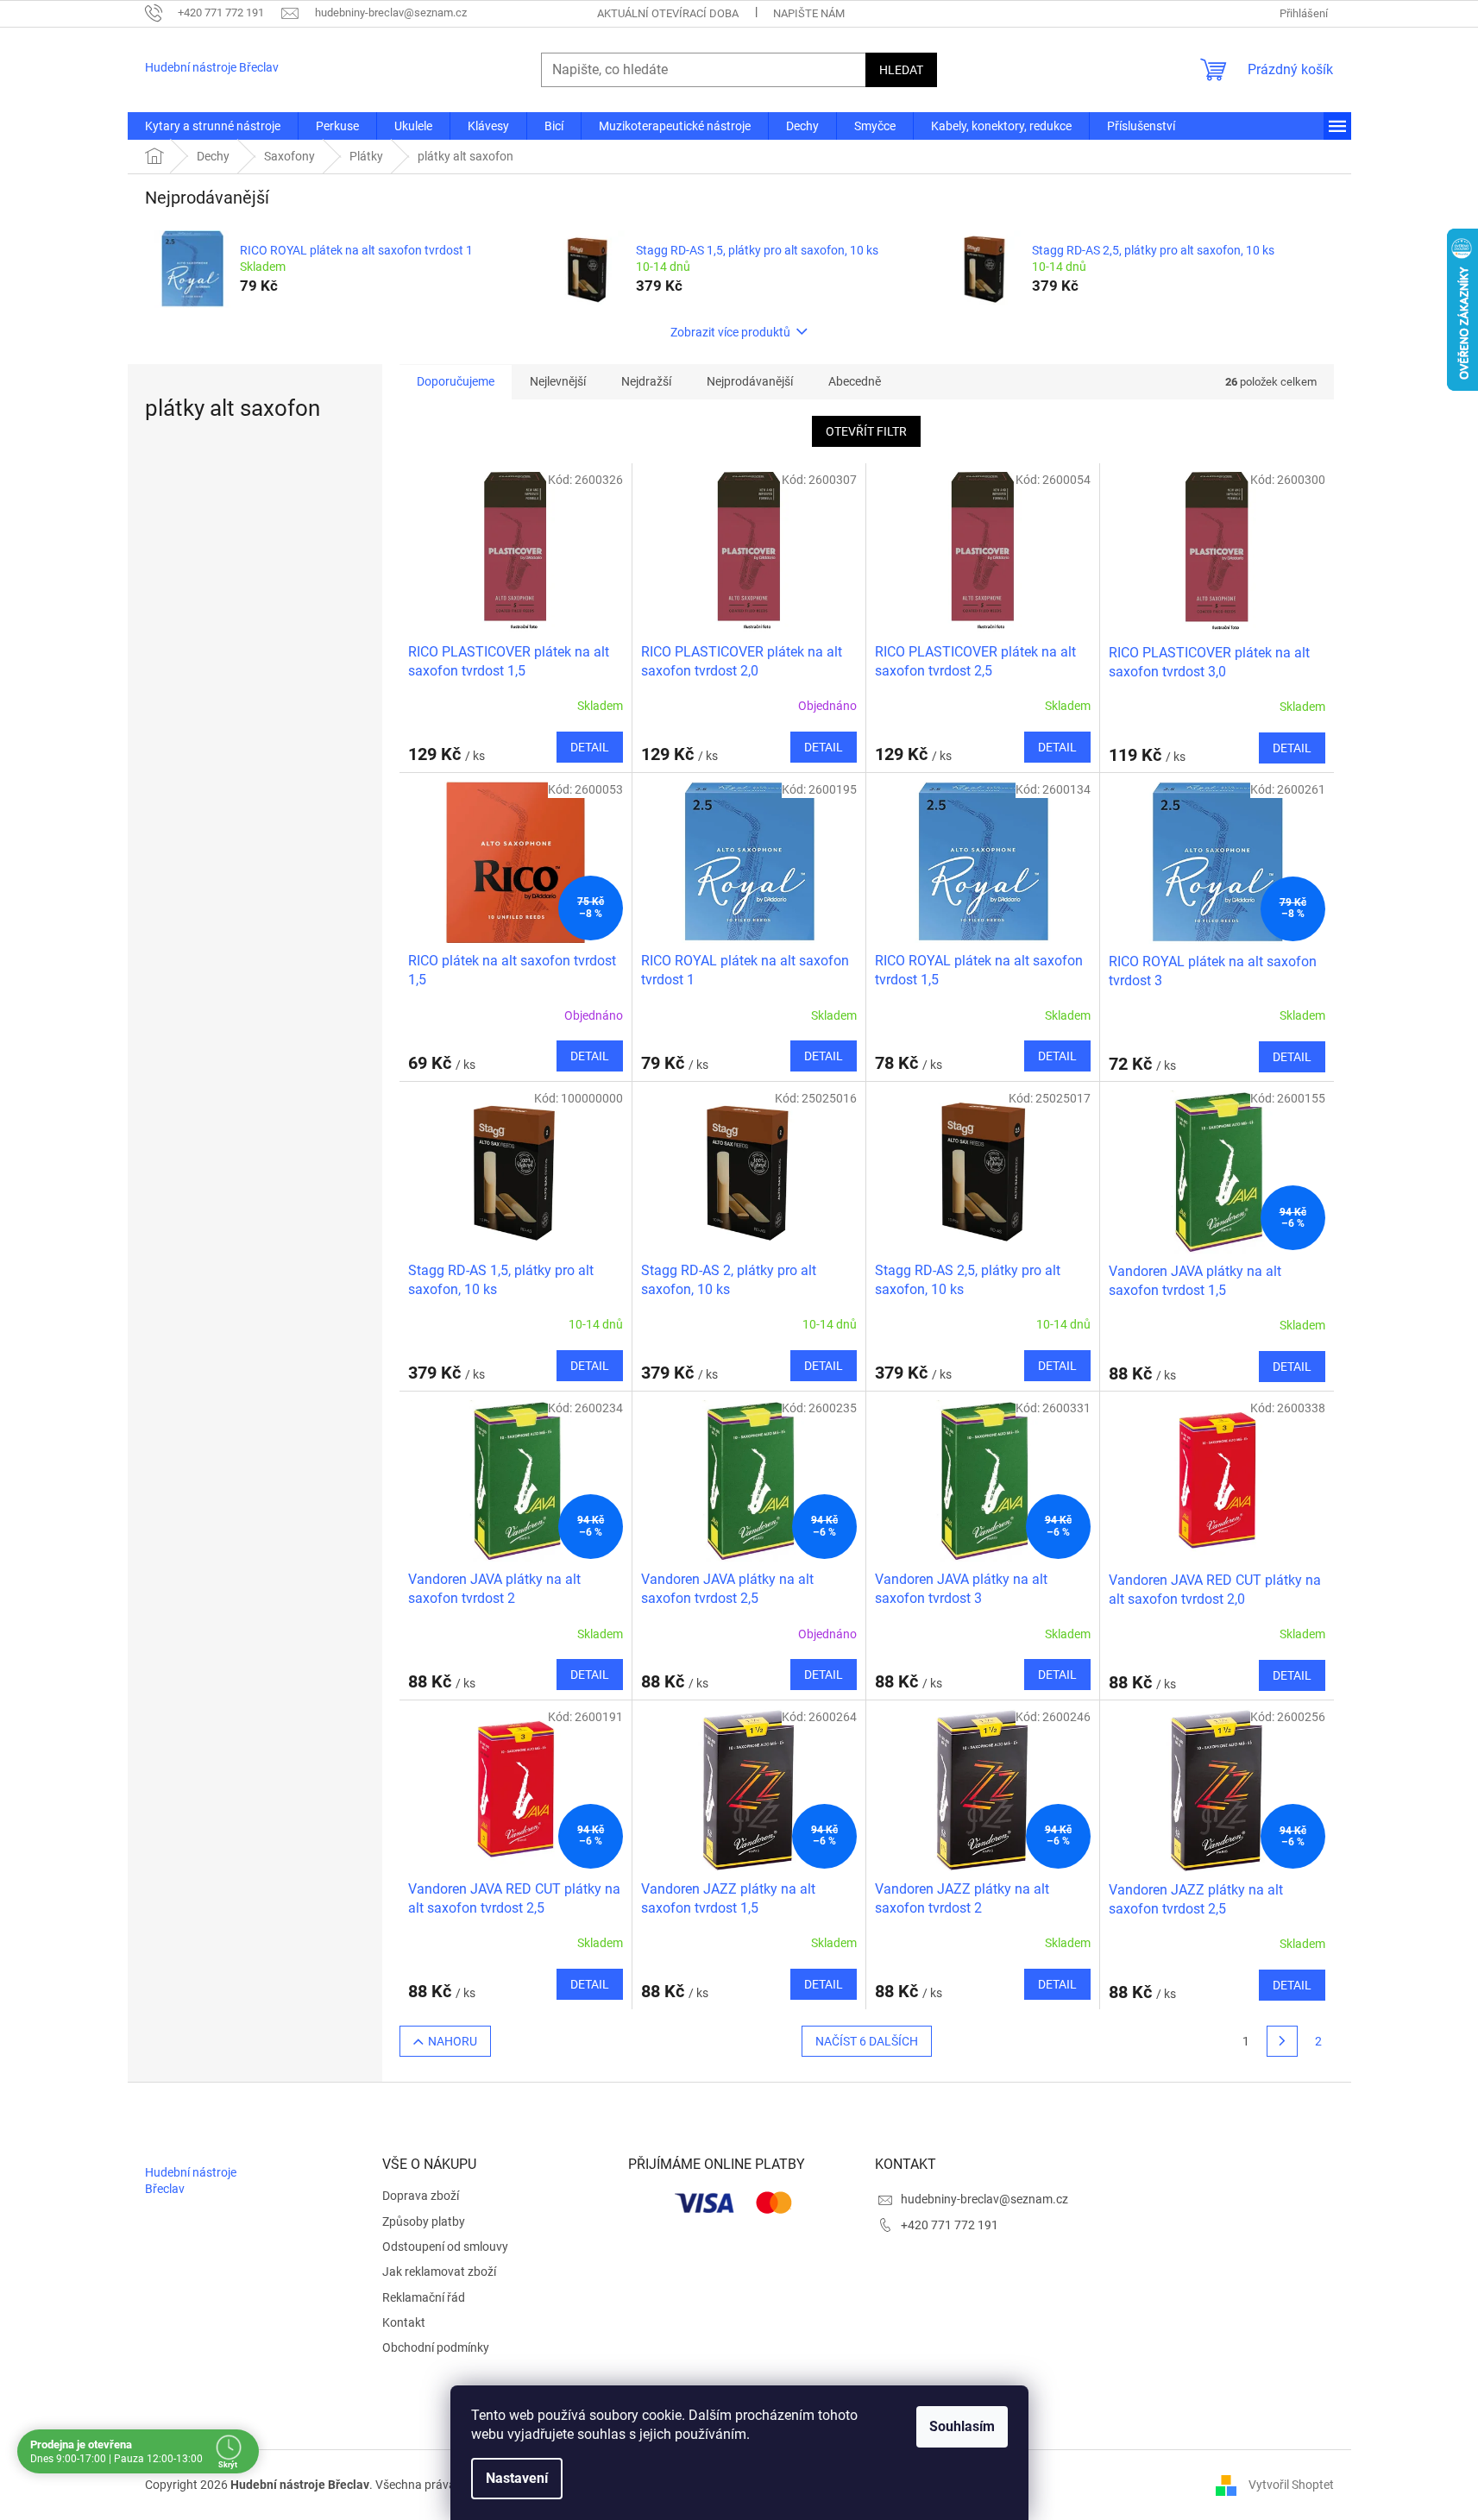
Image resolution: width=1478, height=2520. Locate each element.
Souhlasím (962, 2426)
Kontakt (404, 2322)
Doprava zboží (421, 2196)
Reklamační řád (424, 2297)
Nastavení (517, 2478)
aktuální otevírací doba (668, 13)
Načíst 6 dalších (867, 2041)
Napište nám (809, 13)
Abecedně (855, 381)
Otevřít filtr (866, 431)
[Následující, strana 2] (1282, 2041)
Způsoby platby (424, 2221)
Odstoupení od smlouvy (445, 2247)
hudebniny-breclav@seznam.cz (984, 2199)
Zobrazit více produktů (730, 332)
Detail (590, 747)
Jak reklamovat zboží (439, 2272)
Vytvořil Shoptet (1291, 2484)
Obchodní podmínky (436, 2347)
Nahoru (453, 2041)
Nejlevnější (558, 381)
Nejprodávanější (750, 381)
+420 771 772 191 (950, 2225)
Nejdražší (646, 381)
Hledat (901, 70)
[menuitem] (213, 126)
